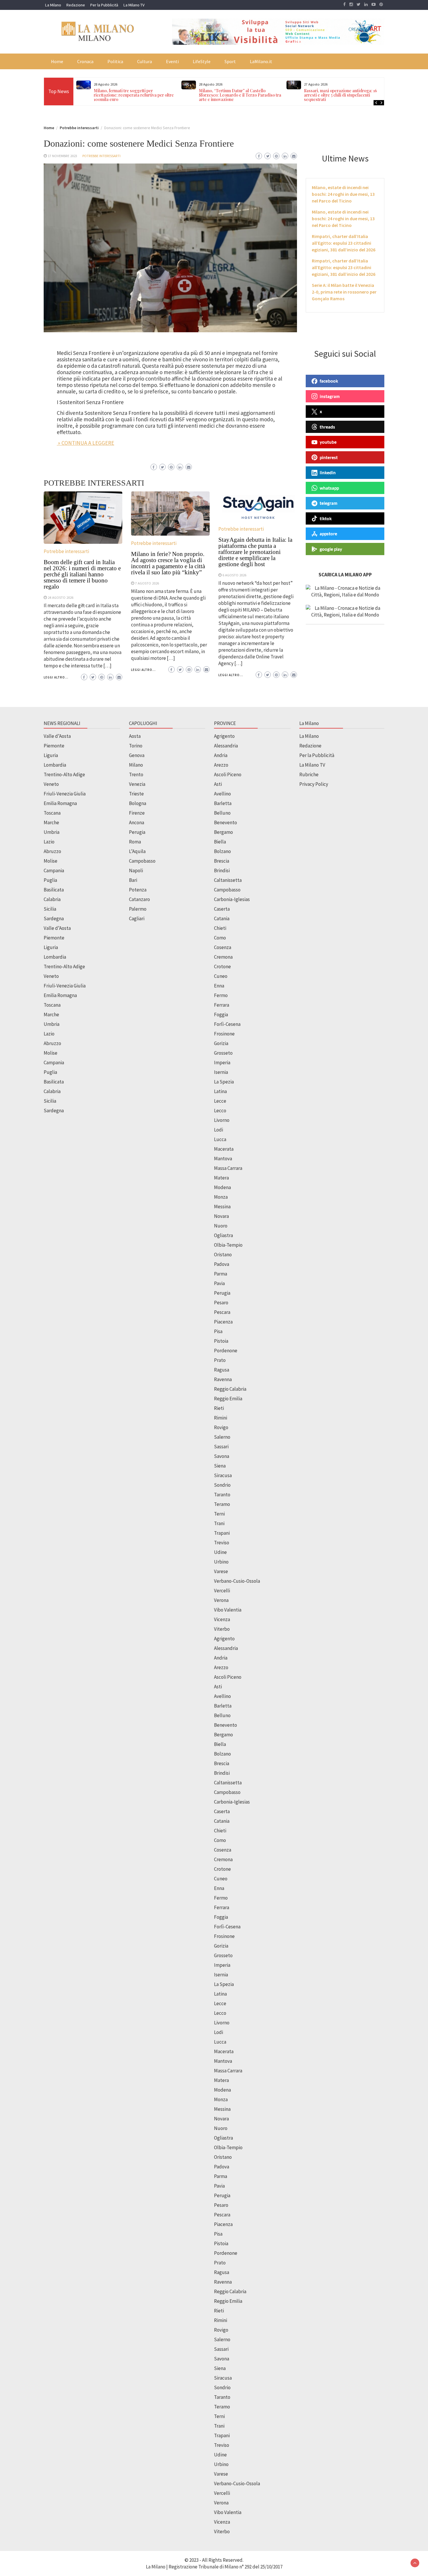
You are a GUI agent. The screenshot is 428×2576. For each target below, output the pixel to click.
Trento (136, 774)
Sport (230, 61)
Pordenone (226, 1351)
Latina (220, 1091)
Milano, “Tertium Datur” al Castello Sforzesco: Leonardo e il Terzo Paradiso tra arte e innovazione (135, 95)
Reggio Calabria (230, 1389)
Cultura (145, 61)
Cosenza (223, 947)
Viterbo (222, 1629)
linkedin (328, 472)
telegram (329, 503)
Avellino (222, 794)
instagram (330, 396)
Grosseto (223, 1053)
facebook (329, 381)
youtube (328, 442)
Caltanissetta (228, 880)
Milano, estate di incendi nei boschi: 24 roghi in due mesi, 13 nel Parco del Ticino (343, 194)
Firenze (137, 813)
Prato (220, 1360)
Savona (222, 1456)
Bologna (138, 803)
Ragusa (222, 1370)
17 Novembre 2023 (62, 156)
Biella (220, 842)
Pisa (218, 1331)
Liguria (51, 755)
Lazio (49, 842)
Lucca (220, 1139)
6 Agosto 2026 (234, 575)
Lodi (219, 1130)
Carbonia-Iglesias (232, 899)
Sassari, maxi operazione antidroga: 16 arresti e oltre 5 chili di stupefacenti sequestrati (235, 95)
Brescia (222, 861)
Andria (221, 755)
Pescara (222, 1312)
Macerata (224, 1149)
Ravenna (223, 1379)
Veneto (51, 784)
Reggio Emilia (228, 1399)
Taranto (222, 1495)
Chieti (220, 928)
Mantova (223, 1159)
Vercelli (222, 1591)
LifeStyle (202, 61)
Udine (220, 1552)
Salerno (222, 1437)
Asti (218, 784)
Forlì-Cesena (227, 1024)
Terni (219, 1514)
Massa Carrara (228, 1168)
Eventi (172, 61)
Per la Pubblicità (104, 5)
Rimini (221, 1418)
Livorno (222, 1120)
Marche (51, 822)
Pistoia (221, 1341)
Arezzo (221, 765)
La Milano (53, 5)
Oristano (223, 1255)
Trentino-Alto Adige (64, 774)
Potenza (138, 890)
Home (57, 61)
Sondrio (222, 1485)
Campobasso (142, 861)
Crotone (222, 967)
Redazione (76, 5)
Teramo (222, 1504)
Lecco (220, 1111)
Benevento (226, 822)
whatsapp (329, 488)
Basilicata (54, 890)
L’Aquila (137, 851)
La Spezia (224, 1082)
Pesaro (221, 1303)
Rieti (219, 1408)
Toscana (52, 813)
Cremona (223, 957)
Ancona (137, 822)
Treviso (222, 1543)
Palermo (138, 909)
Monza (221, 1197)
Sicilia (50, 909)
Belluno (222, 813)
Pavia (219, 1283)
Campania (54, 870)
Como (220, 938)
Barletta (223, 803)
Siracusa (223, 1475)
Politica (115, 61)
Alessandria (226, 746)
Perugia (137, 832)
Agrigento (224, 736)
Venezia (137, 784)
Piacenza (223, 1322)
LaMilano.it (261, 61)
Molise (51, 861)
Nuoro (221, 1226)
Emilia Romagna (60, 803)
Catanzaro (139, 899)
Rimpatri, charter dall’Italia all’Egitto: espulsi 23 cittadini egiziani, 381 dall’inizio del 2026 (344, 243)
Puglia (50, 880)
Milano (136, 765)
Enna (219, 986)
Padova (222, 1264)
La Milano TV (134, 5)
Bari (133, 880)
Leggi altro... (56, 677)
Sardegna (54, 919)
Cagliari (137, 919)
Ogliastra (223, 1235)
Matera (221, 1178)
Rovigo (221, 1427)
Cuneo (221, 976)
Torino (136, 746)
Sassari (221, 1447)
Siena (220, 1466)
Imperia (222, 1063)
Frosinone (224, 1034)
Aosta (135, 736)
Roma (135, 842)
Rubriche (309, 774)
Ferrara (222, 1005)
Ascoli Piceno (228, 774)
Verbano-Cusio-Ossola (237, 1581)
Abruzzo (52, 851)
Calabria (52, 899)
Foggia (221, 1015)
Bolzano (222, 851)
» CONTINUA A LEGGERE (85, 443)
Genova (137, 755)
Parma (221, 1274)
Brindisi (222, 870)
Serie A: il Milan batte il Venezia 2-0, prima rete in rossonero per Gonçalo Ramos (344, 292)
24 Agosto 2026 (61, 597)
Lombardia (55, 765)
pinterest (329, 457)
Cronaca (85, 61)
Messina (222, 1207)
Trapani (222, 1533)
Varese (221, 1571)
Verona (221, 1600)
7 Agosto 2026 (147, 583)
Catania (222, 919)
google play (331, 549)
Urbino (221, 1562)
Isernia (221, 1072)
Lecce (220, 1101)
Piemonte (54, 746)
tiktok (326, 518)
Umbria (52, 832)
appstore (328, 534)
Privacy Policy (314, 784)
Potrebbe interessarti (101, 156)
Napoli (136, 870)
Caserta (222, 909)
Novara (221, 1216)
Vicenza (222, 1619)
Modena (222, 1187)
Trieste (136, 794)
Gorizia (221, 1043)
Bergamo (223, 832)
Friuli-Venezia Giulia (65, 794)
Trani (219, 1523)
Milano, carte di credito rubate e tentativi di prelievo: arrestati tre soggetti (345, 93)
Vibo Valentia (228, 1610)
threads (327, 427)
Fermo (221, 995)
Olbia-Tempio (228, 1245)
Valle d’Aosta (57, 736)
